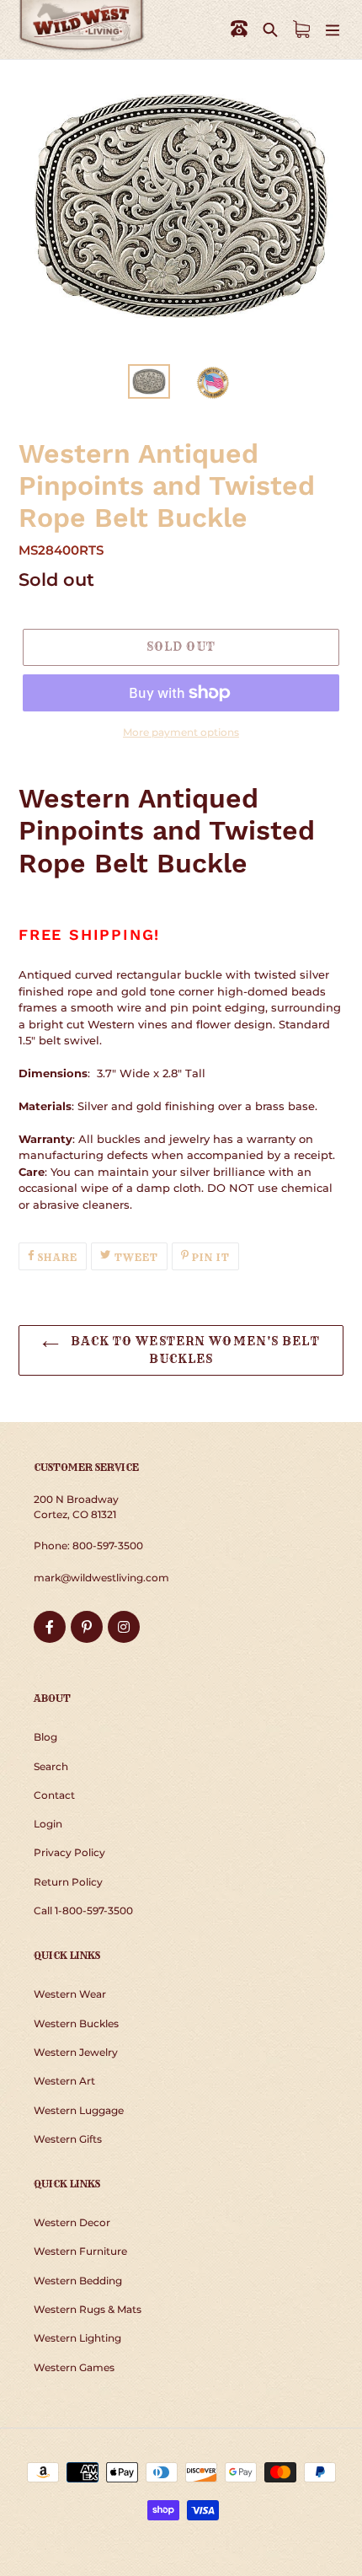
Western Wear (70, 1994)
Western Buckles (76, 2023)
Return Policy (68, 1882)
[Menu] (333, 29)
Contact (54, 1795)
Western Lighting (77, 2338)
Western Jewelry (76, 2052)
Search (51, 1766)
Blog (45, 1737)
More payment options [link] (181, 732)
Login (48, 1824)
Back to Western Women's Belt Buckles (193, 1350)
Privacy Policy (69, 1852)
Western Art (64, 2081)
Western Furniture (80, 2251)
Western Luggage (79, 2110)
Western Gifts (68, 2139)
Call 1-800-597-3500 (83, 1911)
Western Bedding (78, 2281)
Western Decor (72, 2222)
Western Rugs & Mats (88, 2309)
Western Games (74, 2367)
